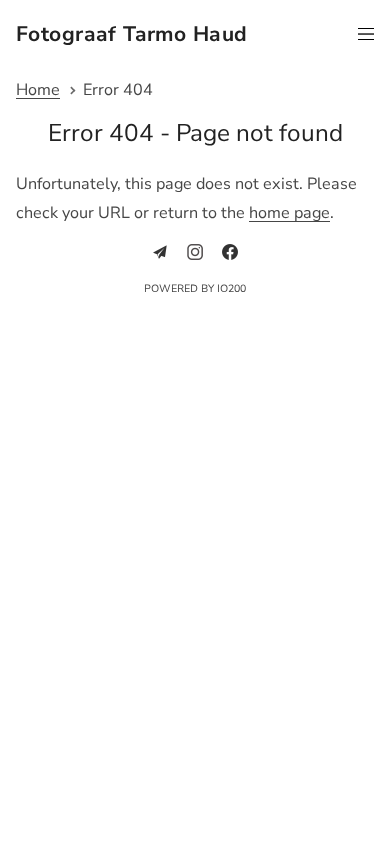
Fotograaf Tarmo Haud (131, 35)
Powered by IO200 (195, 288)
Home (38, 90)
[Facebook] (230, 252)
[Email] (160, 252)
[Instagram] (195, 252)
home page (289, 213)
